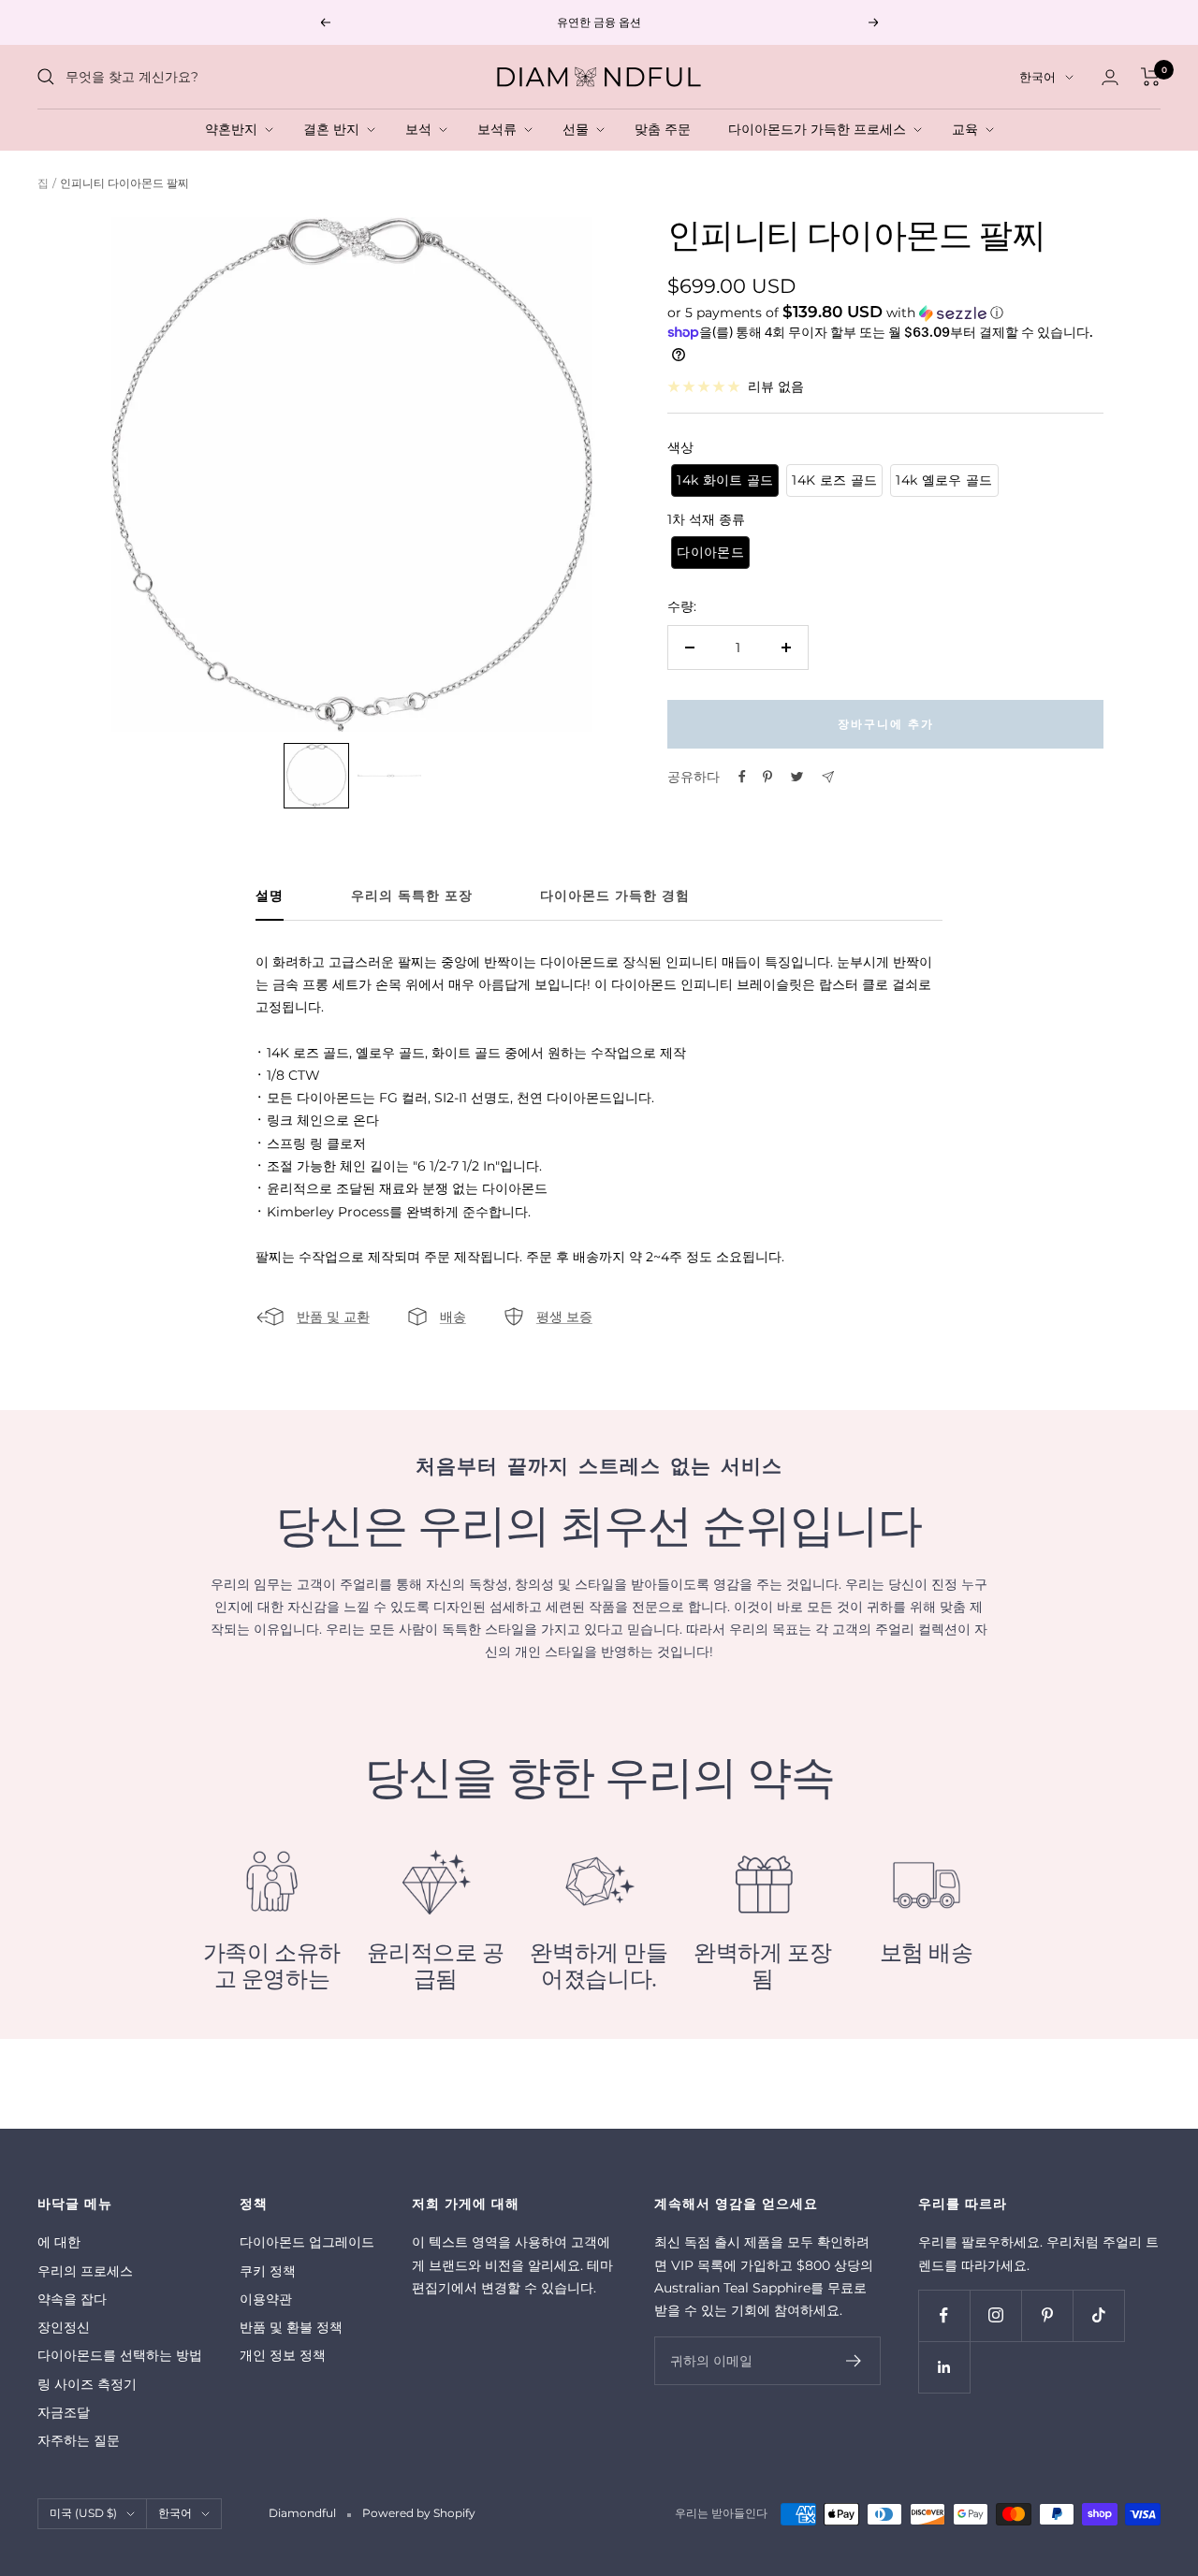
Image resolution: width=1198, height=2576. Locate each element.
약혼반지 (235, 129)
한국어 (1037, 77)
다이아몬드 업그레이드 (307, 2242)
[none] (316, 776)
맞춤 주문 (666, 129)
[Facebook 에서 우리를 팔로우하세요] (944, 2315)
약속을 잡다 (72, 2299)
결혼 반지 (335, 129)
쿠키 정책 (268, 2271)
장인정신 (64, 2327)
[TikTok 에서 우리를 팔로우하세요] (1098, 2315)
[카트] (1151, 77)
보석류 (501, 129)
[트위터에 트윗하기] (797, 777)
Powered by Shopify (419, 2513)
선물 (579, 129)
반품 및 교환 (333, 1317)
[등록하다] (854, 2361)
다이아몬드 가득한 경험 (615, 896)
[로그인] (1110, 77)
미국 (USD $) (83, 2513)
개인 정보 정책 (283, 2355)
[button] (885, 313)
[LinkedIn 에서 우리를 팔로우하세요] (944, 2367)
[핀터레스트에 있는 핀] (767, 777)
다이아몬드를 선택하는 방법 (120, 2355)
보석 (422, 129)
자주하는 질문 (79, 2440)
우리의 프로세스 (85, 2271)
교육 (969, 129)
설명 (270, 896)
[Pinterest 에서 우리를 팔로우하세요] (1047, 2315)
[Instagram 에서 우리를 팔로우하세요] (995, 2315)
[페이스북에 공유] (742, 777)
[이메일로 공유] (828, 777)
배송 (453, 1317)
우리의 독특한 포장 (412, 896)
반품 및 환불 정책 (291, 2327)
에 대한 (59, 2242)
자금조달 (64, 2412)
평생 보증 (564, 1317)
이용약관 (266, 2299)
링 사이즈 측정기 (87, 2384)
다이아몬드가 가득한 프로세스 (821, 129)
